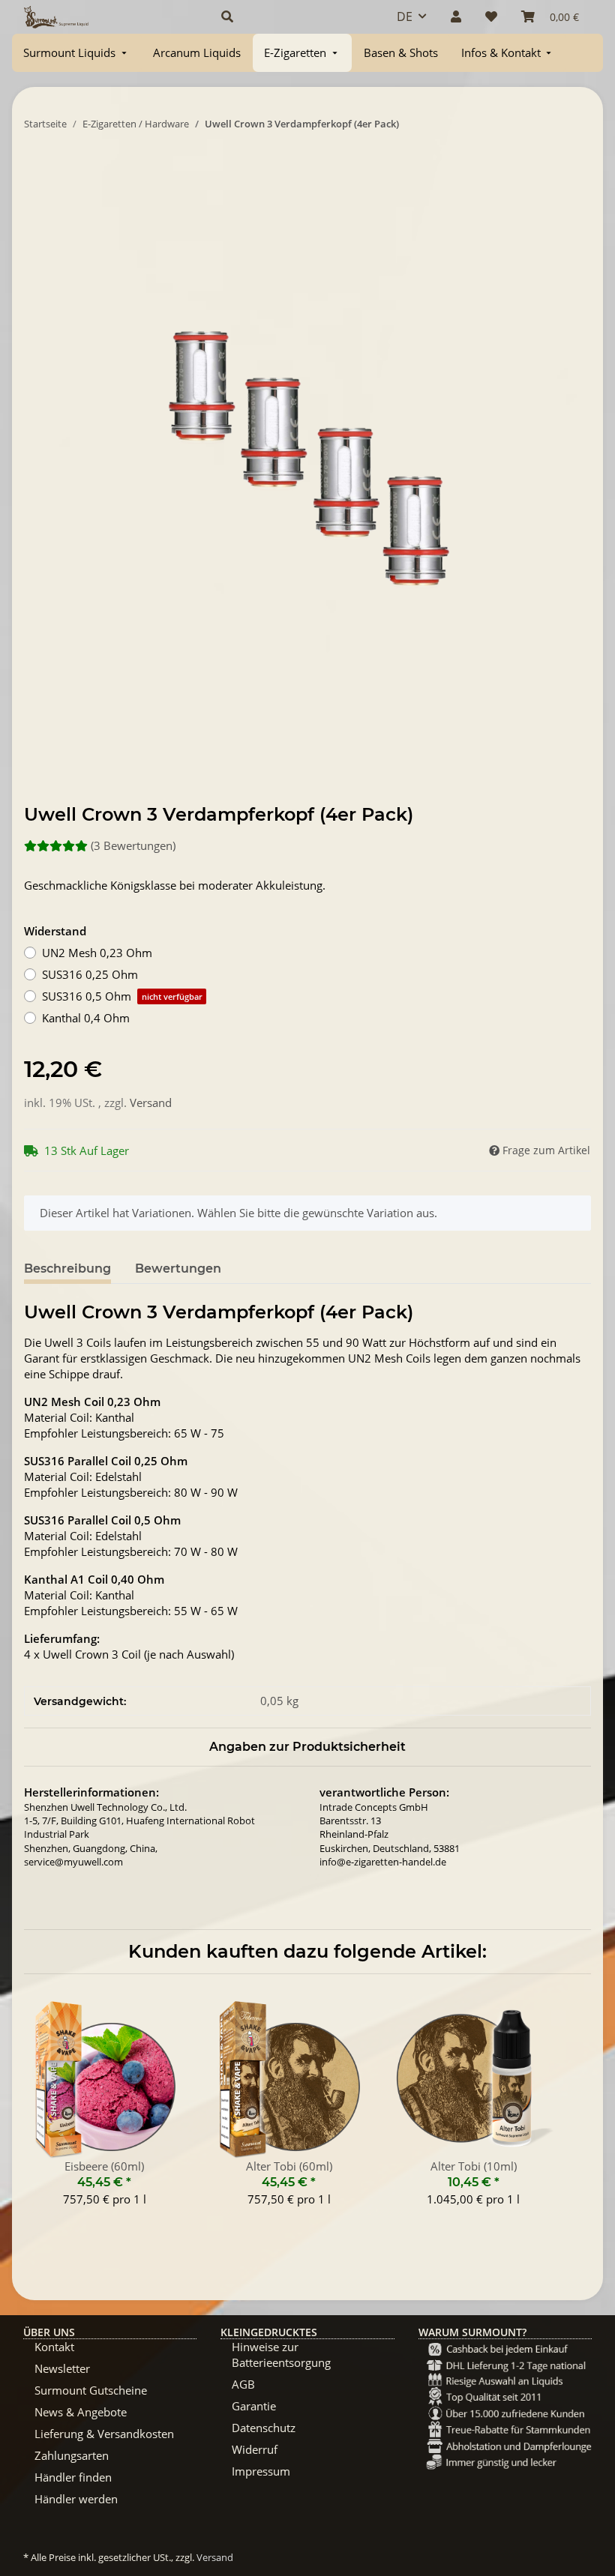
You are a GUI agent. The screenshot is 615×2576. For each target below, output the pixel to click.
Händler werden (76, 2499)
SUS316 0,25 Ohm (90, 974)
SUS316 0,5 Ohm (122, 996)
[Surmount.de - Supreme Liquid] (56, 17)
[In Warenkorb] (36, 169)
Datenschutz (264, 2428)
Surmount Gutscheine (91, 2390)
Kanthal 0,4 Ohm (86, 1018)
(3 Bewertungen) (133, 845)
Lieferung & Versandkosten (104, 2434)
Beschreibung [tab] (67, 1269)
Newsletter (62, 2368)
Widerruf (255, 2449)
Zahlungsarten (72, 2455)
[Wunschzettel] (491, 16)
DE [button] (405, 16)
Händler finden (73, 2477)
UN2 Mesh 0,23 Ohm (97, 953)
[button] (291, 16)
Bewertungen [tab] (178, 1269)
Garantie (254, 2406)
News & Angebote (81, 2412)
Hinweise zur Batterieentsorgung (281, 2355)
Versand (151, 1103)
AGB (243, 2384)
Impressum (261, 2471)
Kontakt (54, 2347)
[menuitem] (76, 53)
